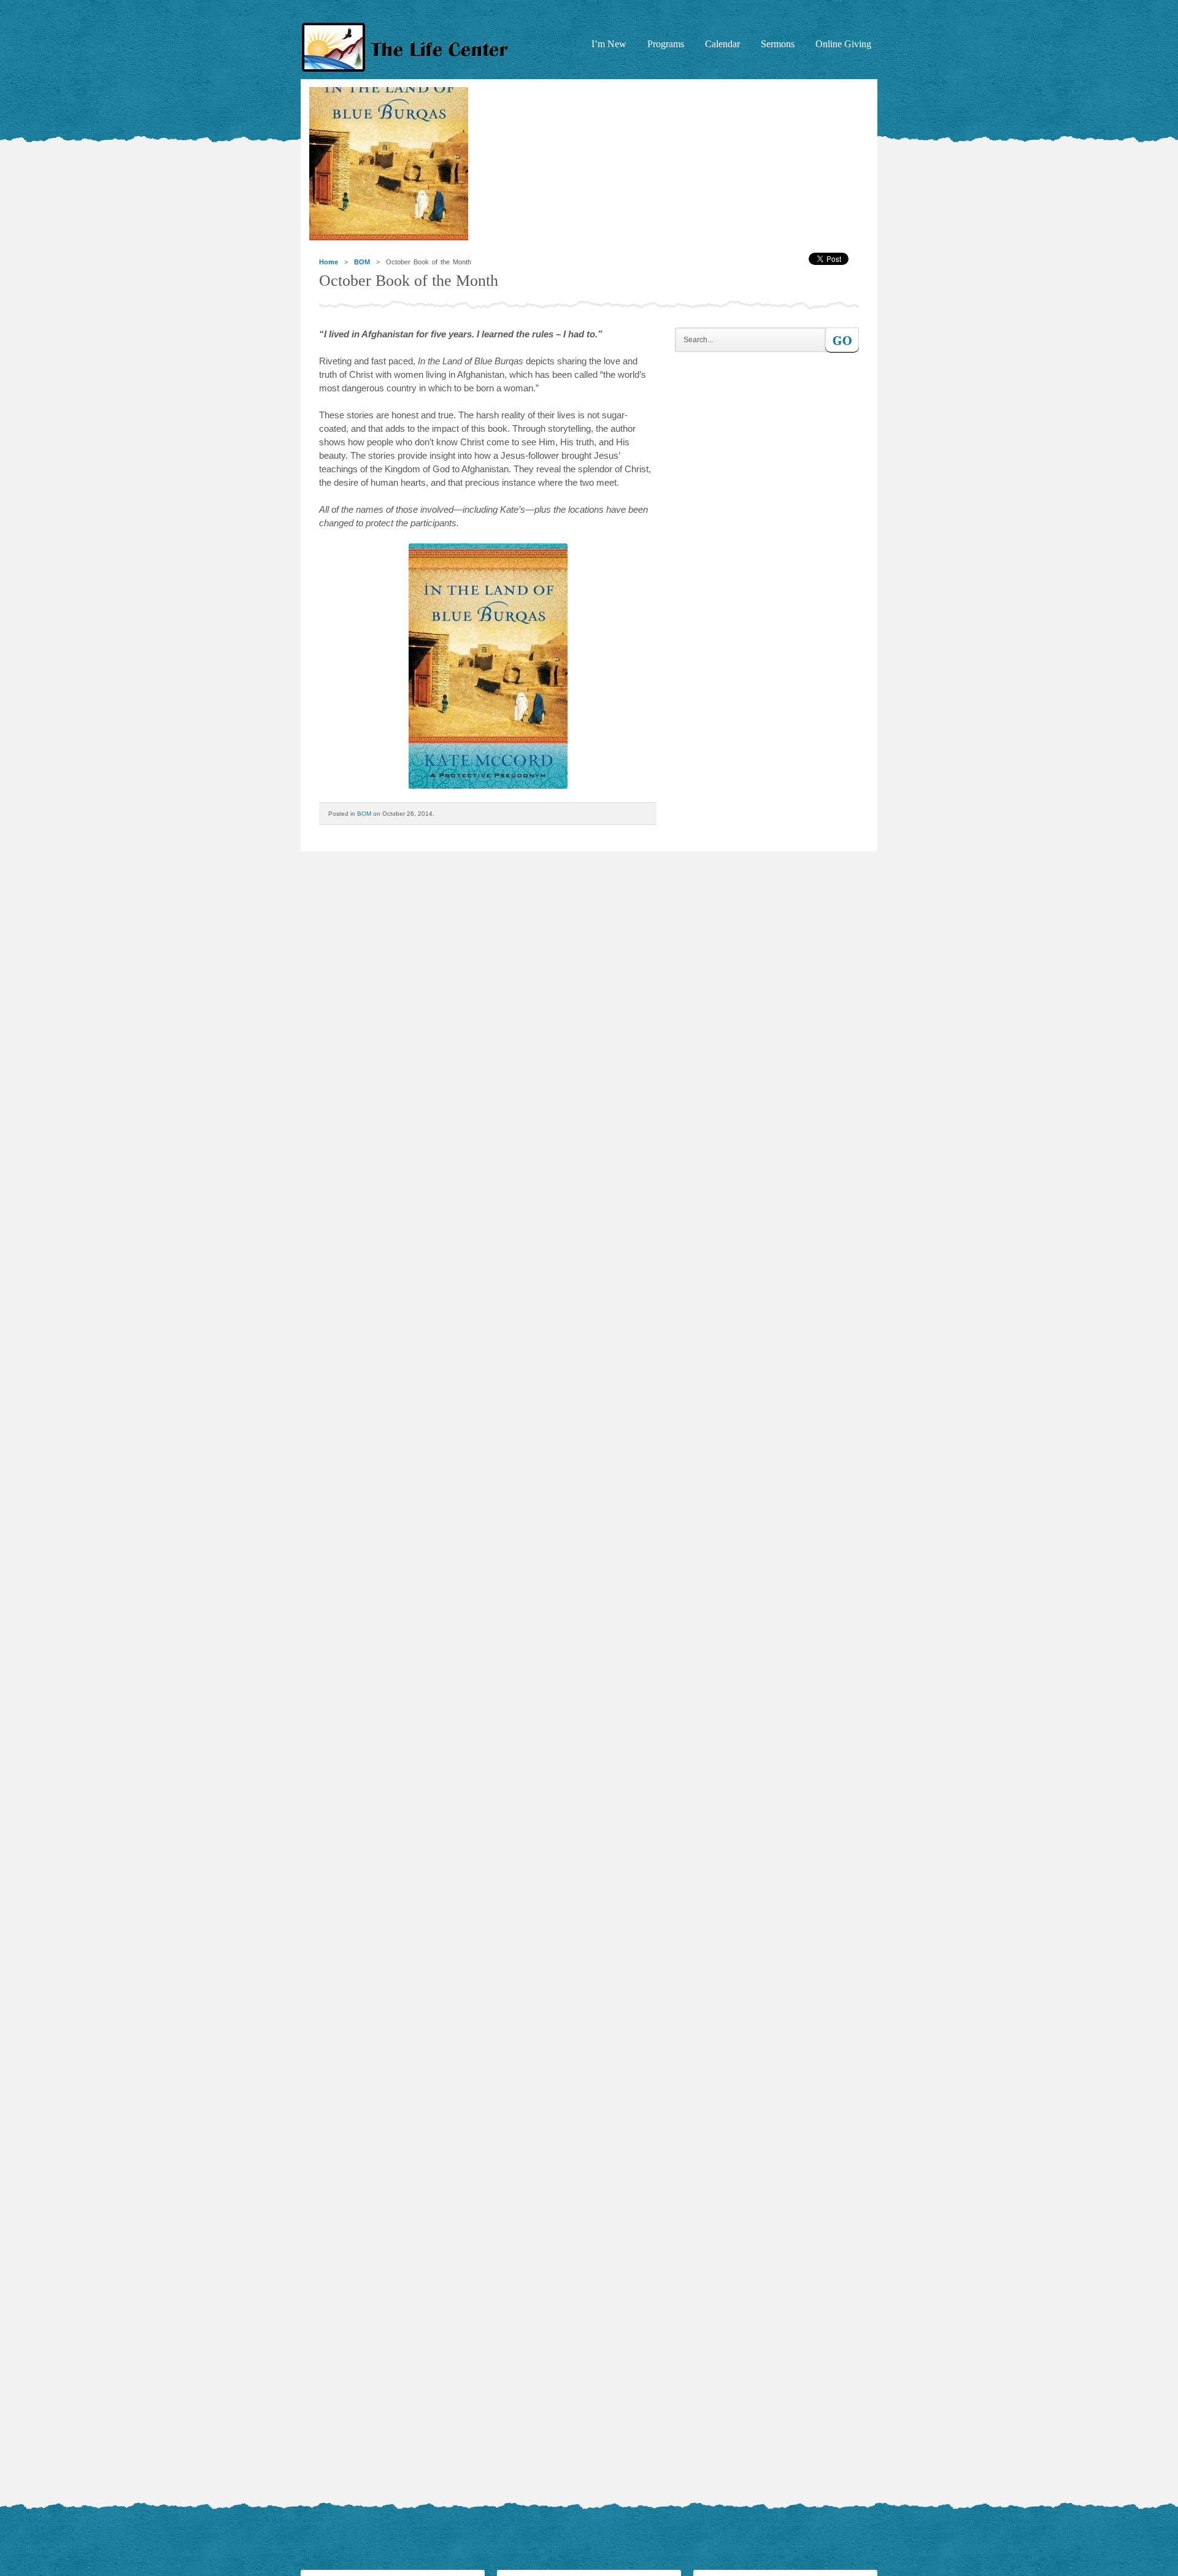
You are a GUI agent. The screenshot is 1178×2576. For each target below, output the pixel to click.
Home (329, 262)
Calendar (722, 44)
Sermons (778, 44)
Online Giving (843, 44)
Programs (666, 44)
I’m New (609, 44)
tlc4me (408, 48)
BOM (362, 262)
